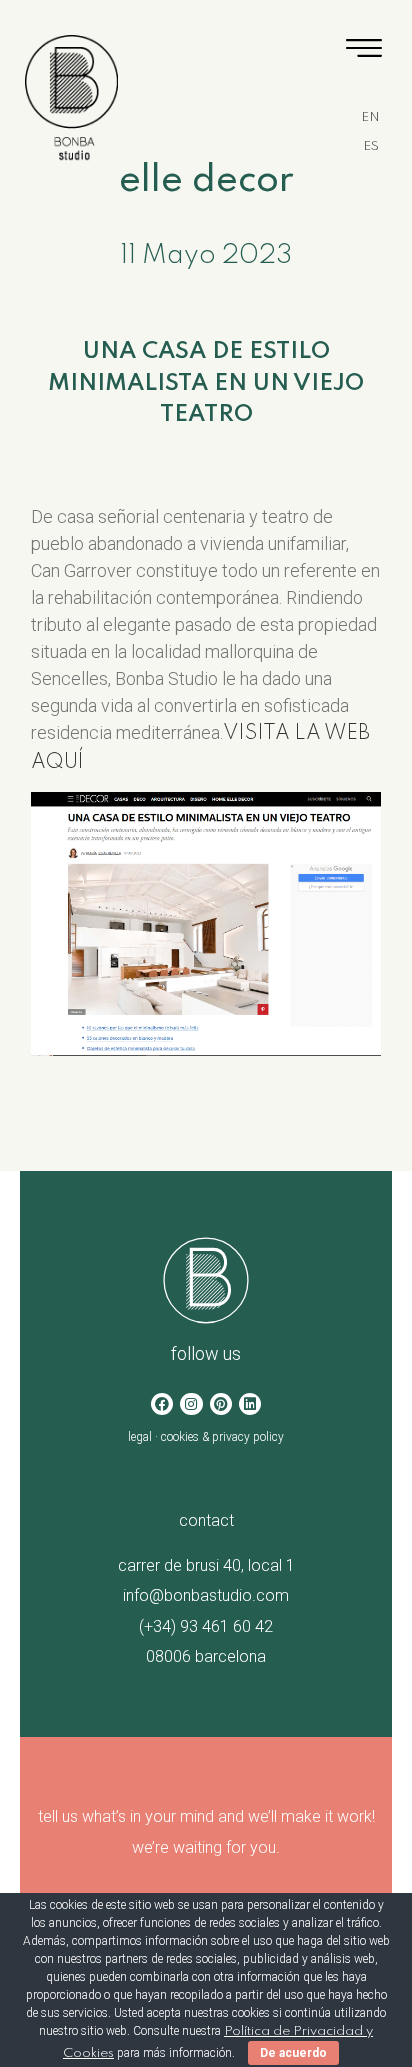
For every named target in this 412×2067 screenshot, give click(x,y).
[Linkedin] (250, 1404)
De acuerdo (293, 2053)
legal (140, 1437)
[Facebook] (162, 1404)
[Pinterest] (221, 1404)
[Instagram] (191, 1404)
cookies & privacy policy (222, 1437)
